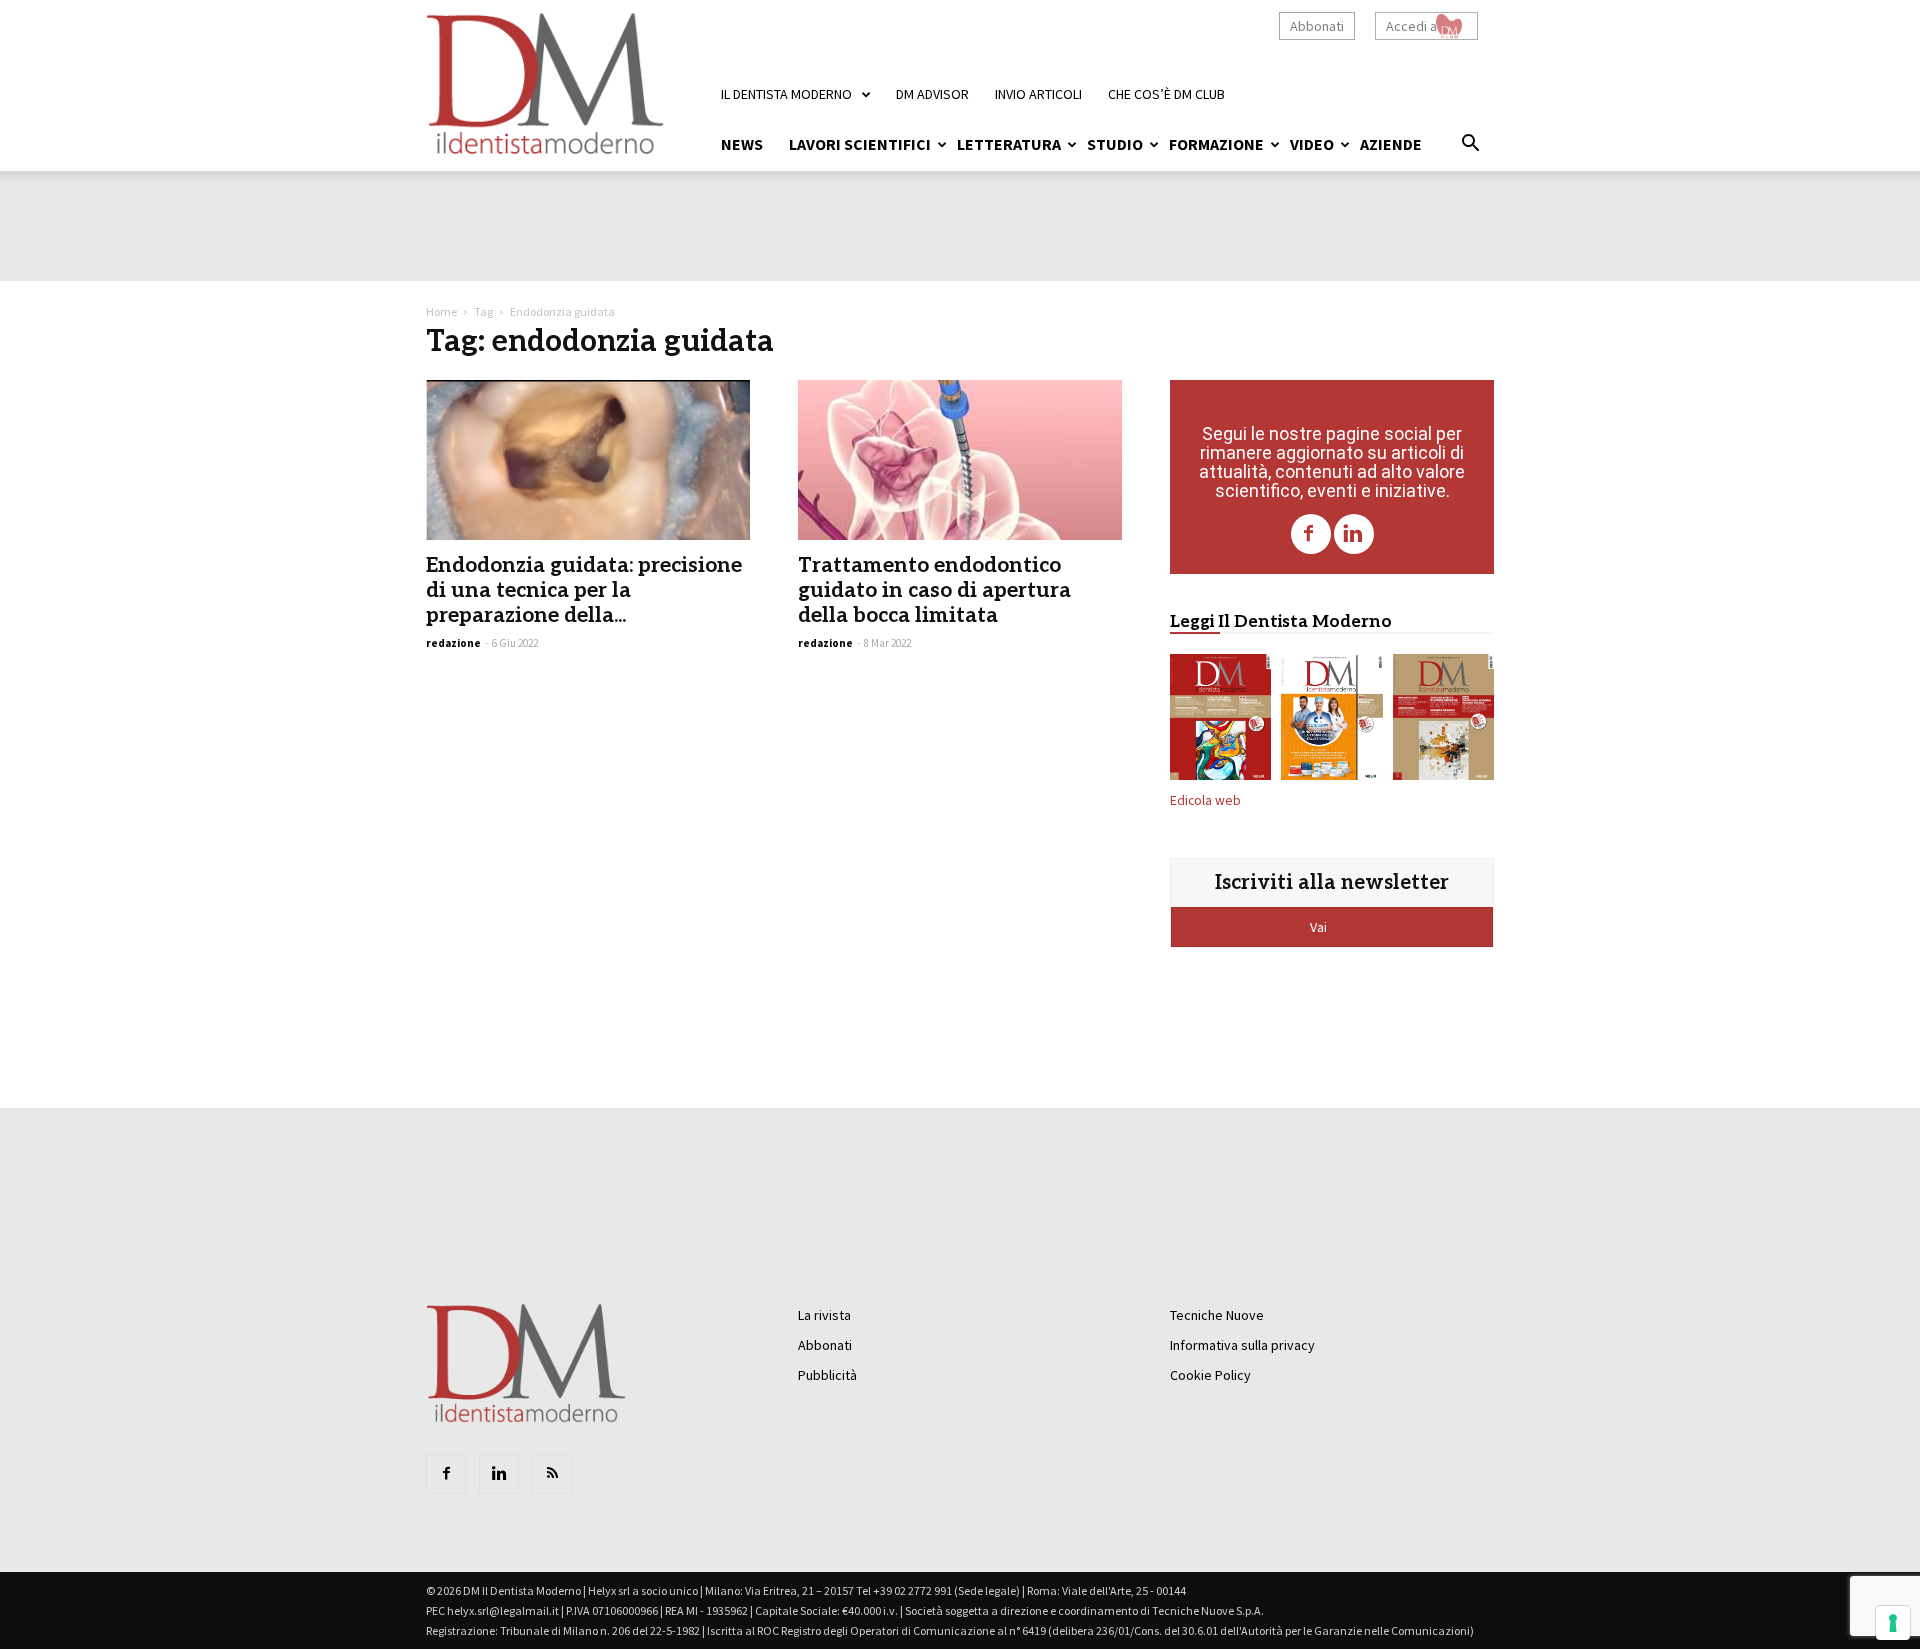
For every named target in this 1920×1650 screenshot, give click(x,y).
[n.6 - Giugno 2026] (1331, 721)
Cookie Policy (1210, 1375)
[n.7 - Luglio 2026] (1220, 721)
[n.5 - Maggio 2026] (1443, 721)
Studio (1115, 144)
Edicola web (1205, 800)
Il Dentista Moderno (786, 94)
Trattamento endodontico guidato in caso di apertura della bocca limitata (934, 590)
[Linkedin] (1354, 534)
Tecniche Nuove (1217, 1315)
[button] (1470, 146)
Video (1312, 144)
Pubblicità (827, 1375)
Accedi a (1411, 26)
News (742, 144)
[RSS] (552, 1474)
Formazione (1216, 144)
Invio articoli (1038, 94)
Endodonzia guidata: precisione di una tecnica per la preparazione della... (584, 590)
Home (441, 311)
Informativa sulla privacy (1242, 1345)
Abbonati (1317, 26)
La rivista (824, 1315)
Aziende (1391, 144)
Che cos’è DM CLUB (1166, 94)
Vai (1320, 927)
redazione (453, 643)
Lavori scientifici (860, 144)
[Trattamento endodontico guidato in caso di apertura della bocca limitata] (960, 460)
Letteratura (1009, 144)
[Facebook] (1311, 534)
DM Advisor (932, 94)
